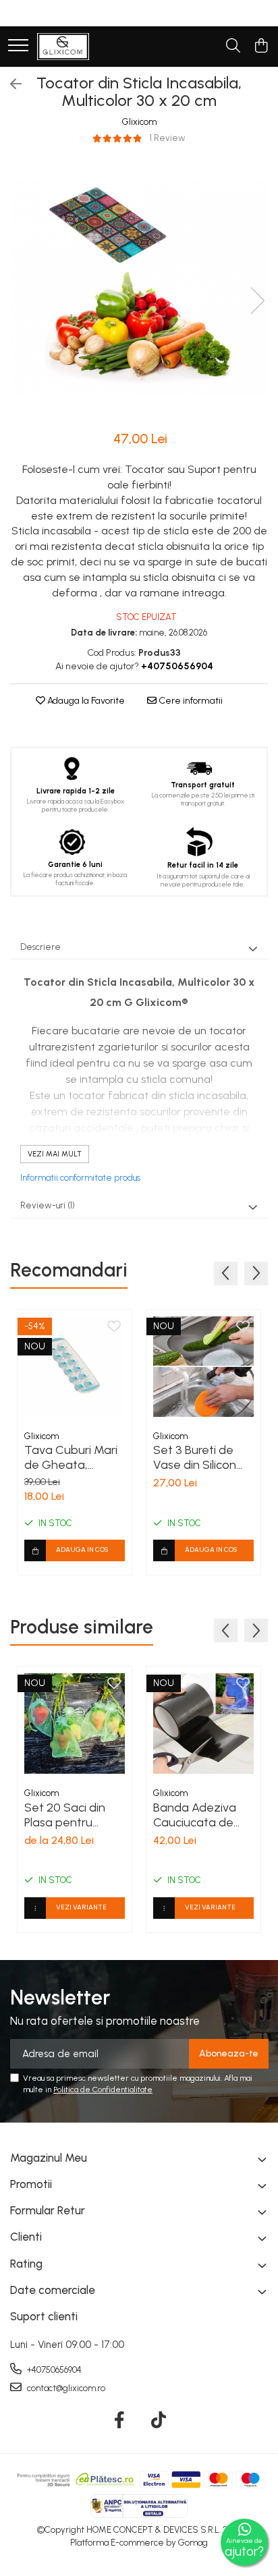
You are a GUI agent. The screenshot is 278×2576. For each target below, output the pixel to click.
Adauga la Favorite (85, 701)
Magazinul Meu (49, 2158)
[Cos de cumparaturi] (261, 47)
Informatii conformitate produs (80, 1178)
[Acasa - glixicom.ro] (63, 47)
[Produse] (18, 46)
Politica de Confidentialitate (103, 2090)
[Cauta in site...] (233, 47)
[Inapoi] (10, 84)
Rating (26, 2264)
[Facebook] (120, 2421)
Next (257, 301)
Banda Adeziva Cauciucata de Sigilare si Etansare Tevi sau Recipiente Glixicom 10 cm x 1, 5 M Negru (203, 1815)
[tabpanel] (139, 287)
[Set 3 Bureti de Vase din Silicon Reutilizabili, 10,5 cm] (203, 1367)
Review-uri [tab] (48, 1205)
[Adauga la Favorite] (114, 1327)
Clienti (26, 2237)
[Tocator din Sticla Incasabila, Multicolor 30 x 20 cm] (139, 287)
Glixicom (139, 122)
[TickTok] (159, 2421)
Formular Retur (48, 2210)
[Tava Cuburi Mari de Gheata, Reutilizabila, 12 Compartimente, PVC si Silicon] (75, 1367)
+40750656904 (53, 2370)
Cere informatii (190, 701)
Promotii (31, 2184)
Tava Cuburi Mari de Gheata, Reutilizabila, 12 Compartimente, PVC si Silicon (71, 1457)
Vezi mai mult (55, 1154)
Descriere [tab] (40, 947)
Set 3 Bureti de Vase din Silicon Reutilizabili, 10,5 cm (195, 1457)
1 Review (168, 138)
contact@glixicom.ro (65, 2388)
